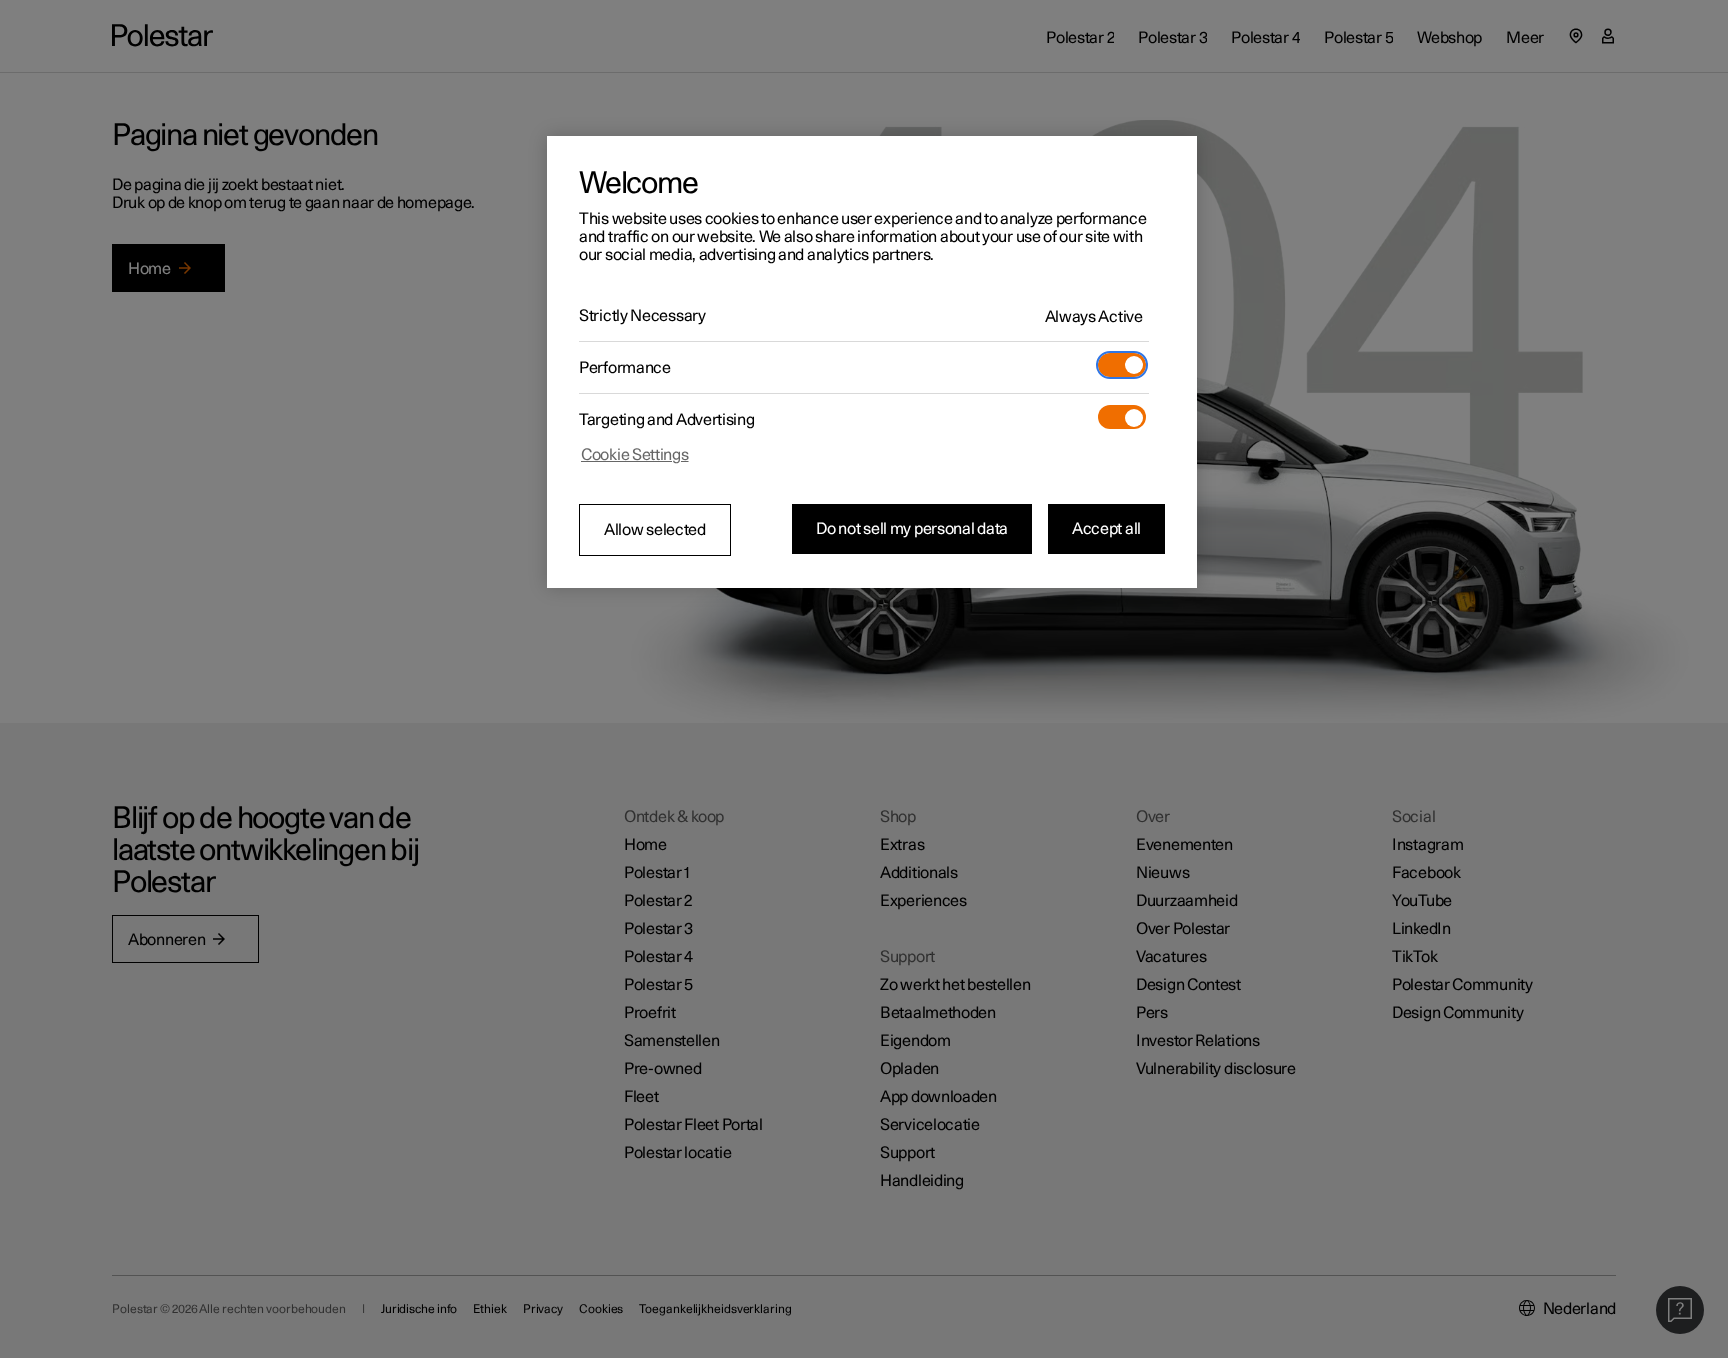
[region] (872, 362)
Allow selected (655, 530)
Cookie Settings (635, 455)
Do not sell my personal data (912, 529)
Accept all (1106, 529)
